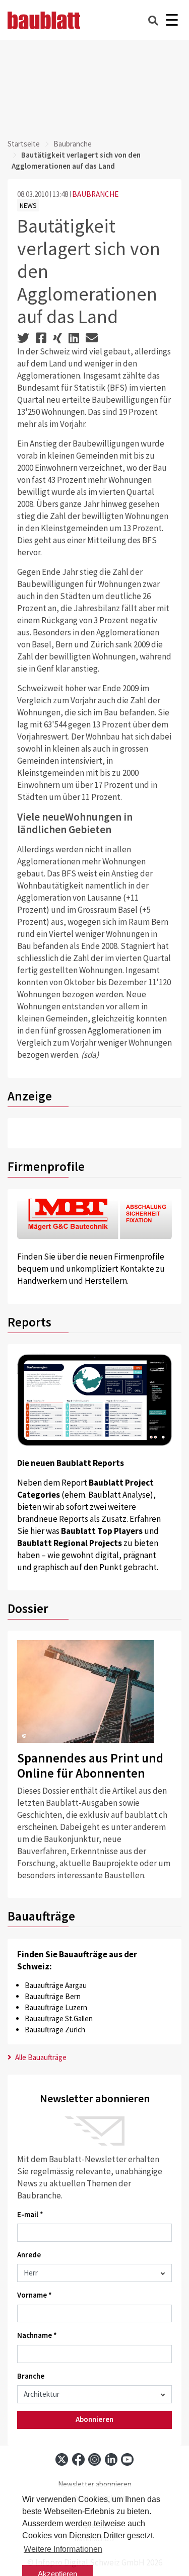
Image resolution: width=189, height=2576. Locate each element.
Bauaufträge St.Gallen (59, 2018)
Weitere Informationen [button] (63, 2549)
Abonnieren (94, 2419)
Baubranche (73, 144)
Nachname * (37, 2335)
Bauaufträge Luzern (56, 2007)
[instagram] (94, 2459)
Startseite (24, 144)
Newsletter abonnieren (95, 2484)
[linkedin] (111, 2459)
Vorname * (35, 2295)
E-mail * (30, 2214)
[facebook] (78, 2459)
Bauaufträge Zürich (55, 2030)
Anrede (29, 2255)
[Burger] (172, 20)
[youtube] (127, 2459)
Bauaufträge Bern (53, 1996)
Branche (31, 2376)
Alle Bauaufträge (40, 2057)
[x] (62, 2459)
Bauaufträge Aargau (56, 1985)
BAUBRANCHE (95, 194)
